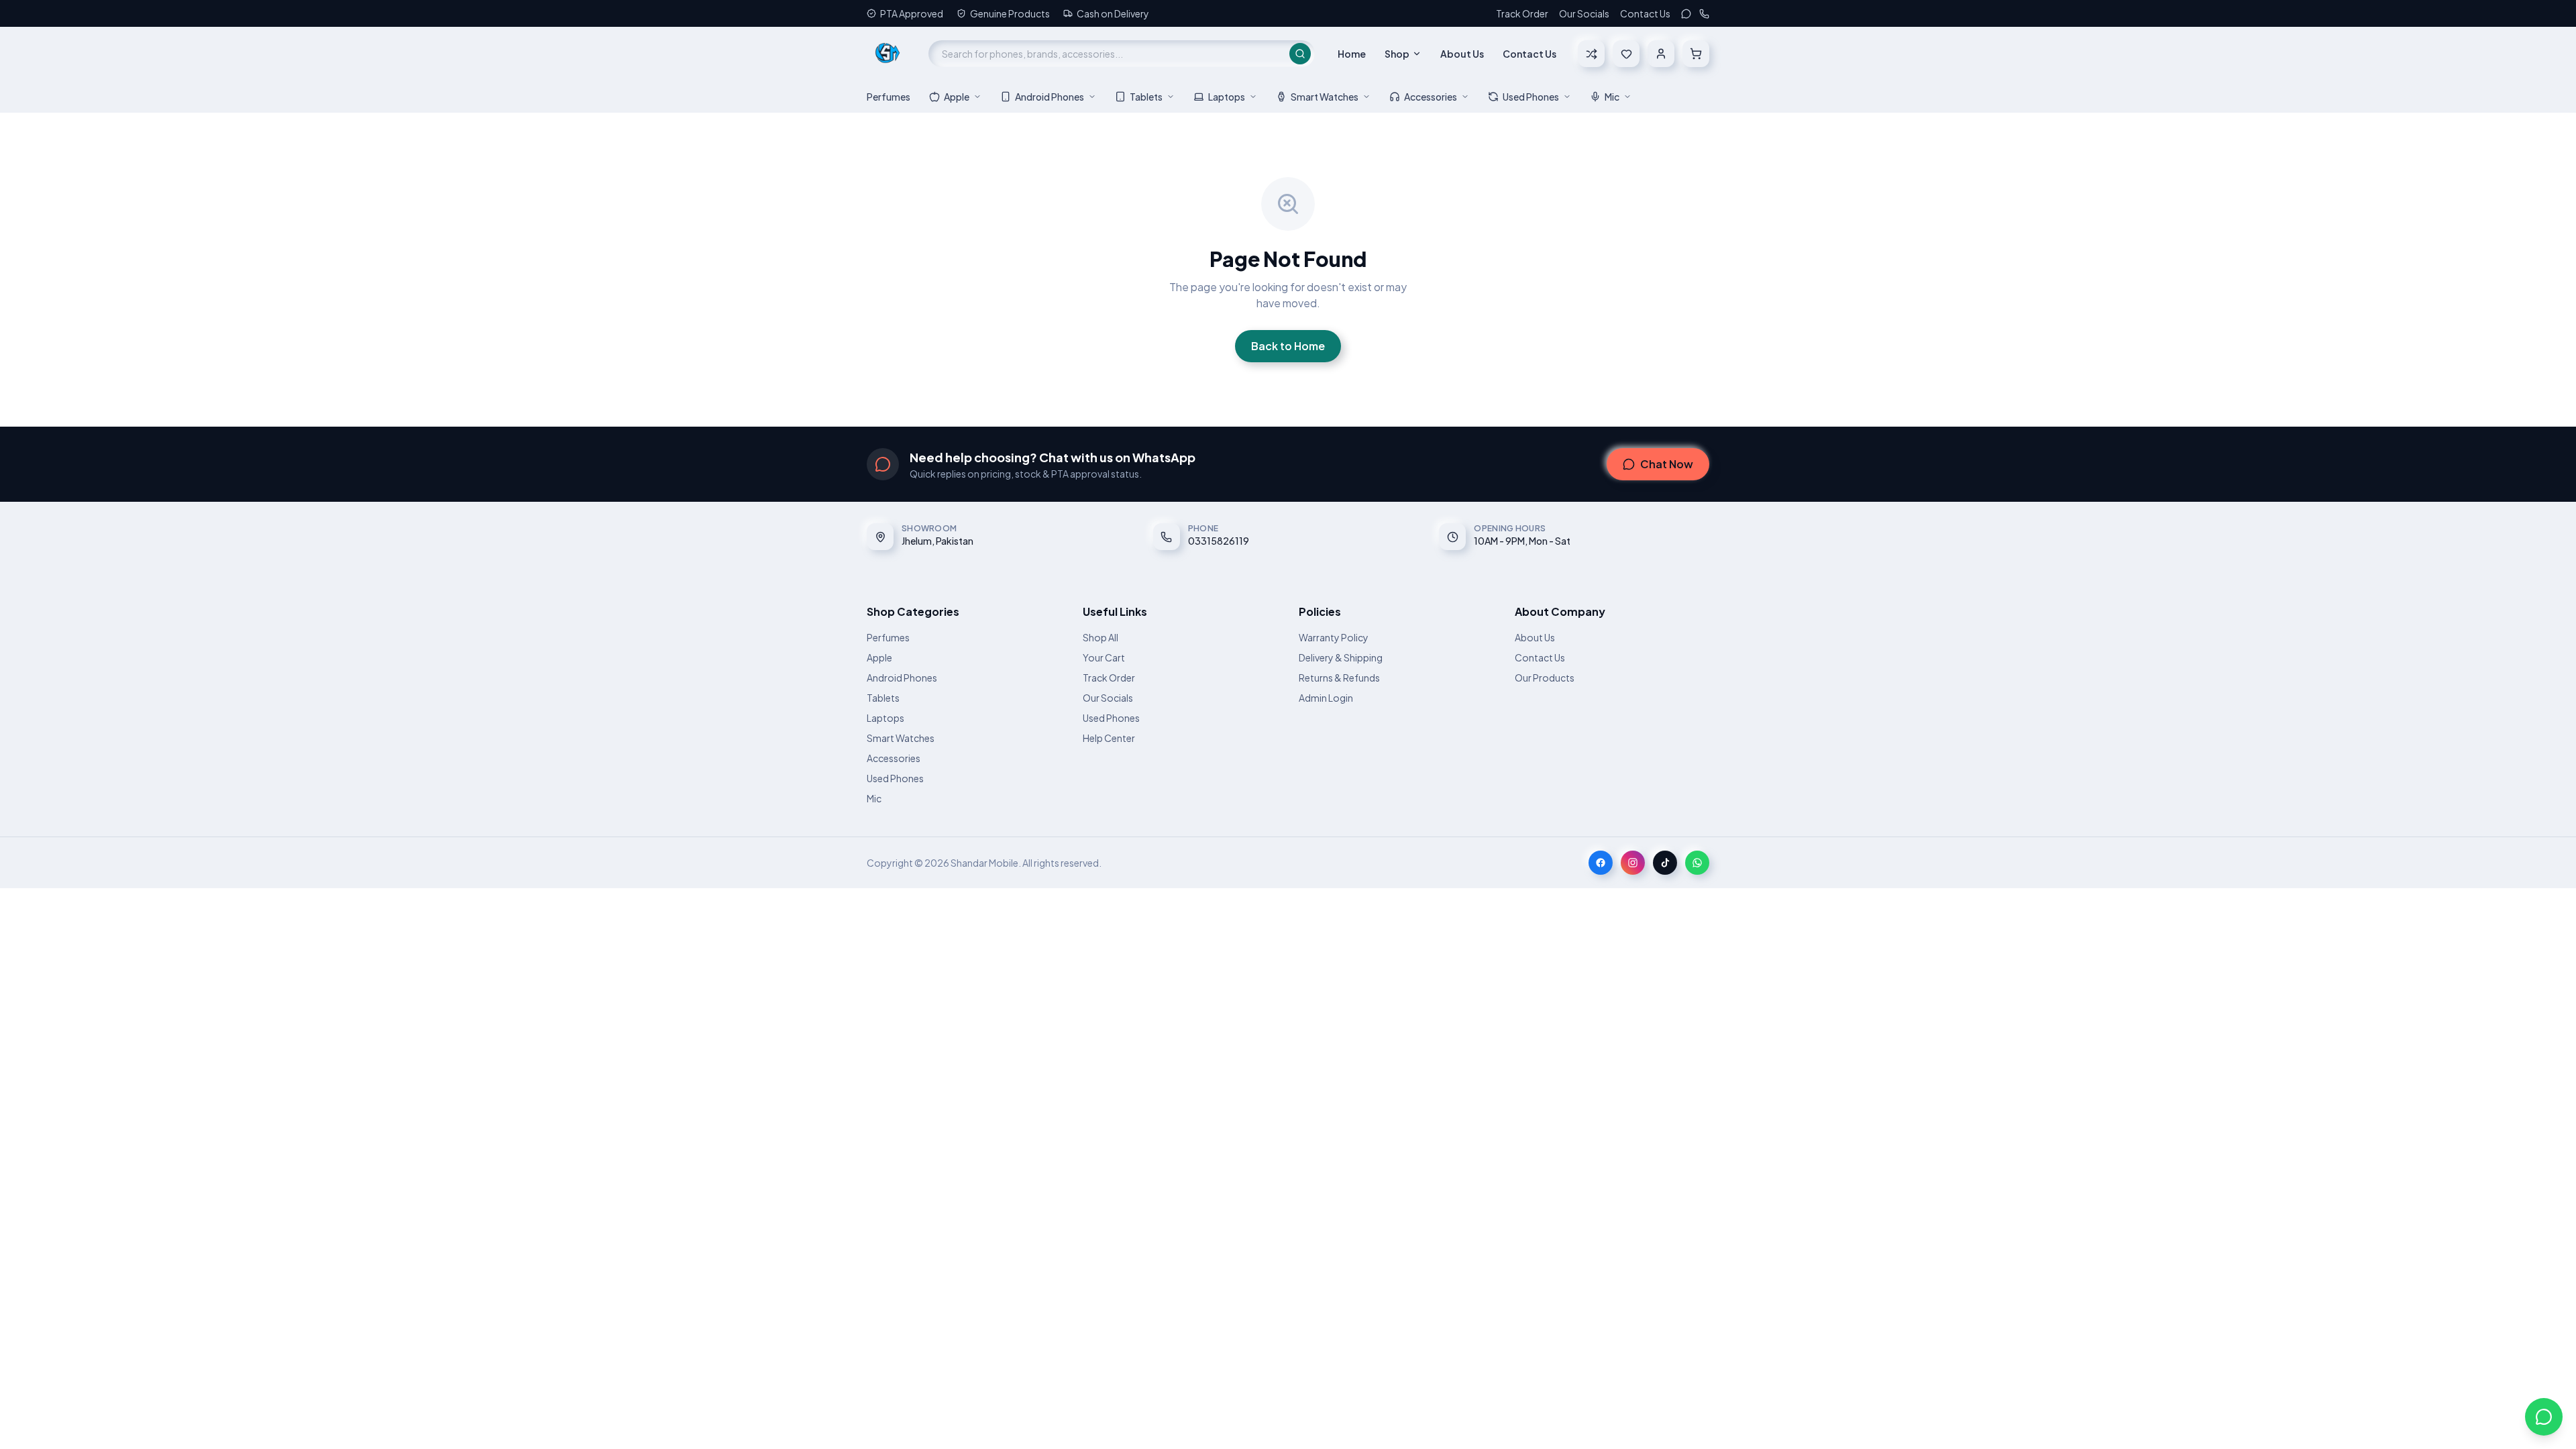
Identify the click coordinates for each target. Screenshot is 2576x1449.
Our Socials (1584, 13)
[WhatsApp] (1686, 14)
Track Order (1522, 13)
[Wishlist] (1626, 54)
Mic (1612, 97)
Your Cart (1104, 657)
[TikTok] (1665, 863)
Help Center (1109, 738)
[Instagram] (1633, 863)
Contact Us (1645, 13)
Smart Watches (1325, 97)
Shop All (1101, 637)
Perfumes (889, 97)
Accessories (1431, 97)
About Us (1462, 54)
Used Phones (1531, 97)
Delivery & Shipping (1341, 657)
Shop (1397, 54)
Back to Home (1288, 346)
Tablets (1146, 97)
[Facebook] (1601, 863)
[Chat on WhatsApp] (2544, 1417)
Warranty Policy (1334, 637)
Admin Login (1326, 698)
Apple (957, 97)
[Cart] (1696, 54)
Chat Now (1667, 464)
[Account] (1661, 54)
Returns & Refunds (1339, 678)
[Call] (1704, 14)
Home (1352, 54)
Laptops (1227, 97)
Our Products (1545, 678)
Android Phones (1050, 97)
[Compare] (1591, 54)
